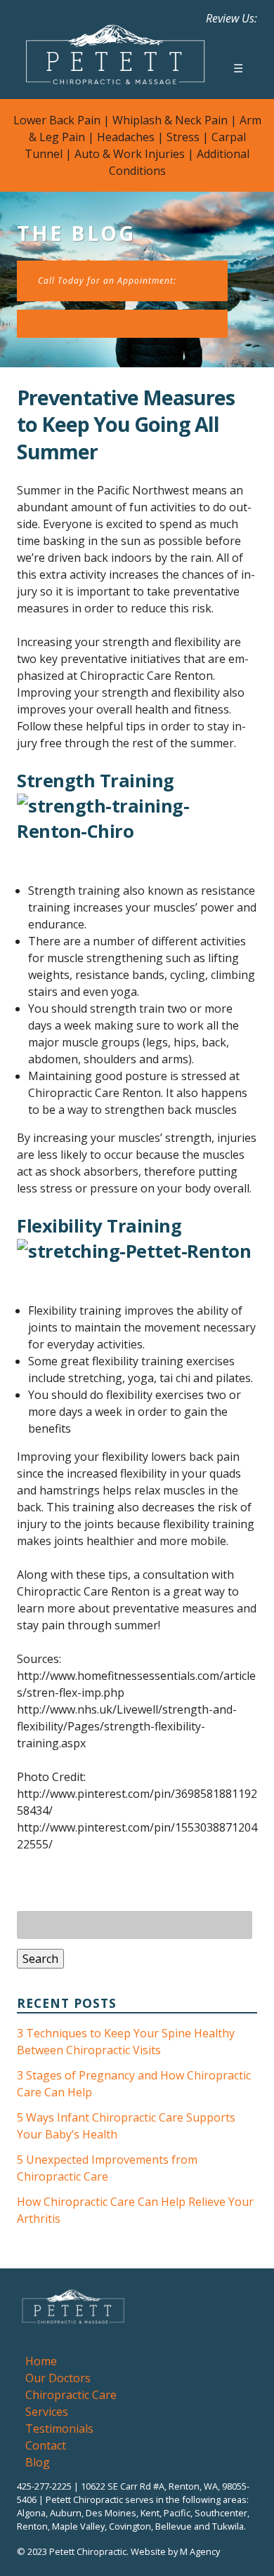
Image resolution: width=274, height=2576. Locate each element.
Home (41, 2361)
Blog (38, 2462)
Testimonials (59, 2429)
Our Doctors (58, 2378)
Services (47, 2412)
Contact (46, 2445)
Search (40, 1959)
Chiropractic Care (71, 2395)
